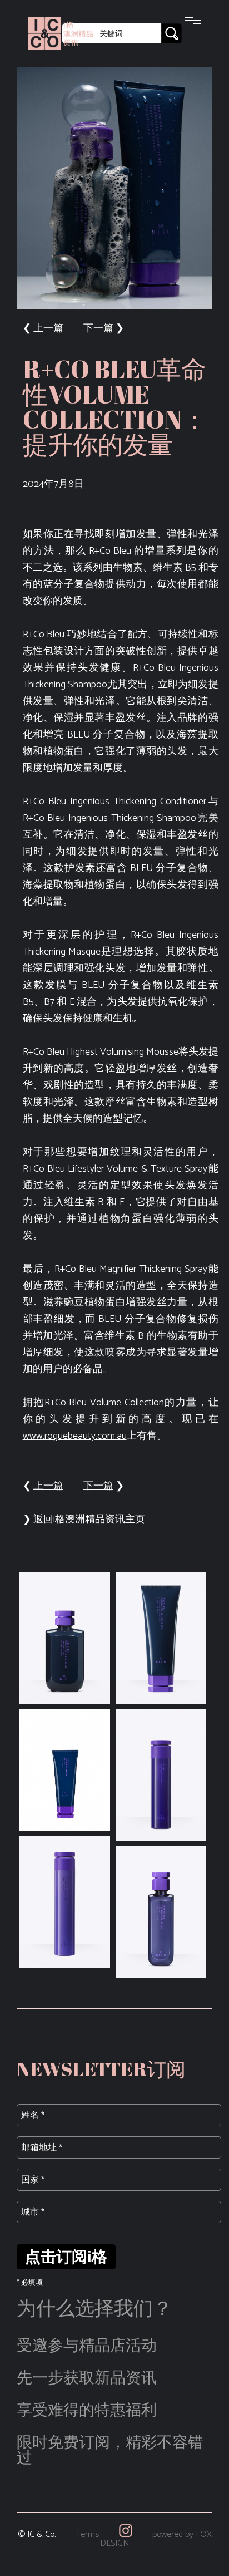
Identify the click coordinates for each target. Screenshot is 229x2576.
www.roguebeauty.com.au (75, 1436)
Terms (87, 2535)
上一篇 (48, 328)
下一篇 (98, 328)
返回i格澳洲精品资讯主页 (89, 1520)
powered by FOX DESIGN (156, 2539)
